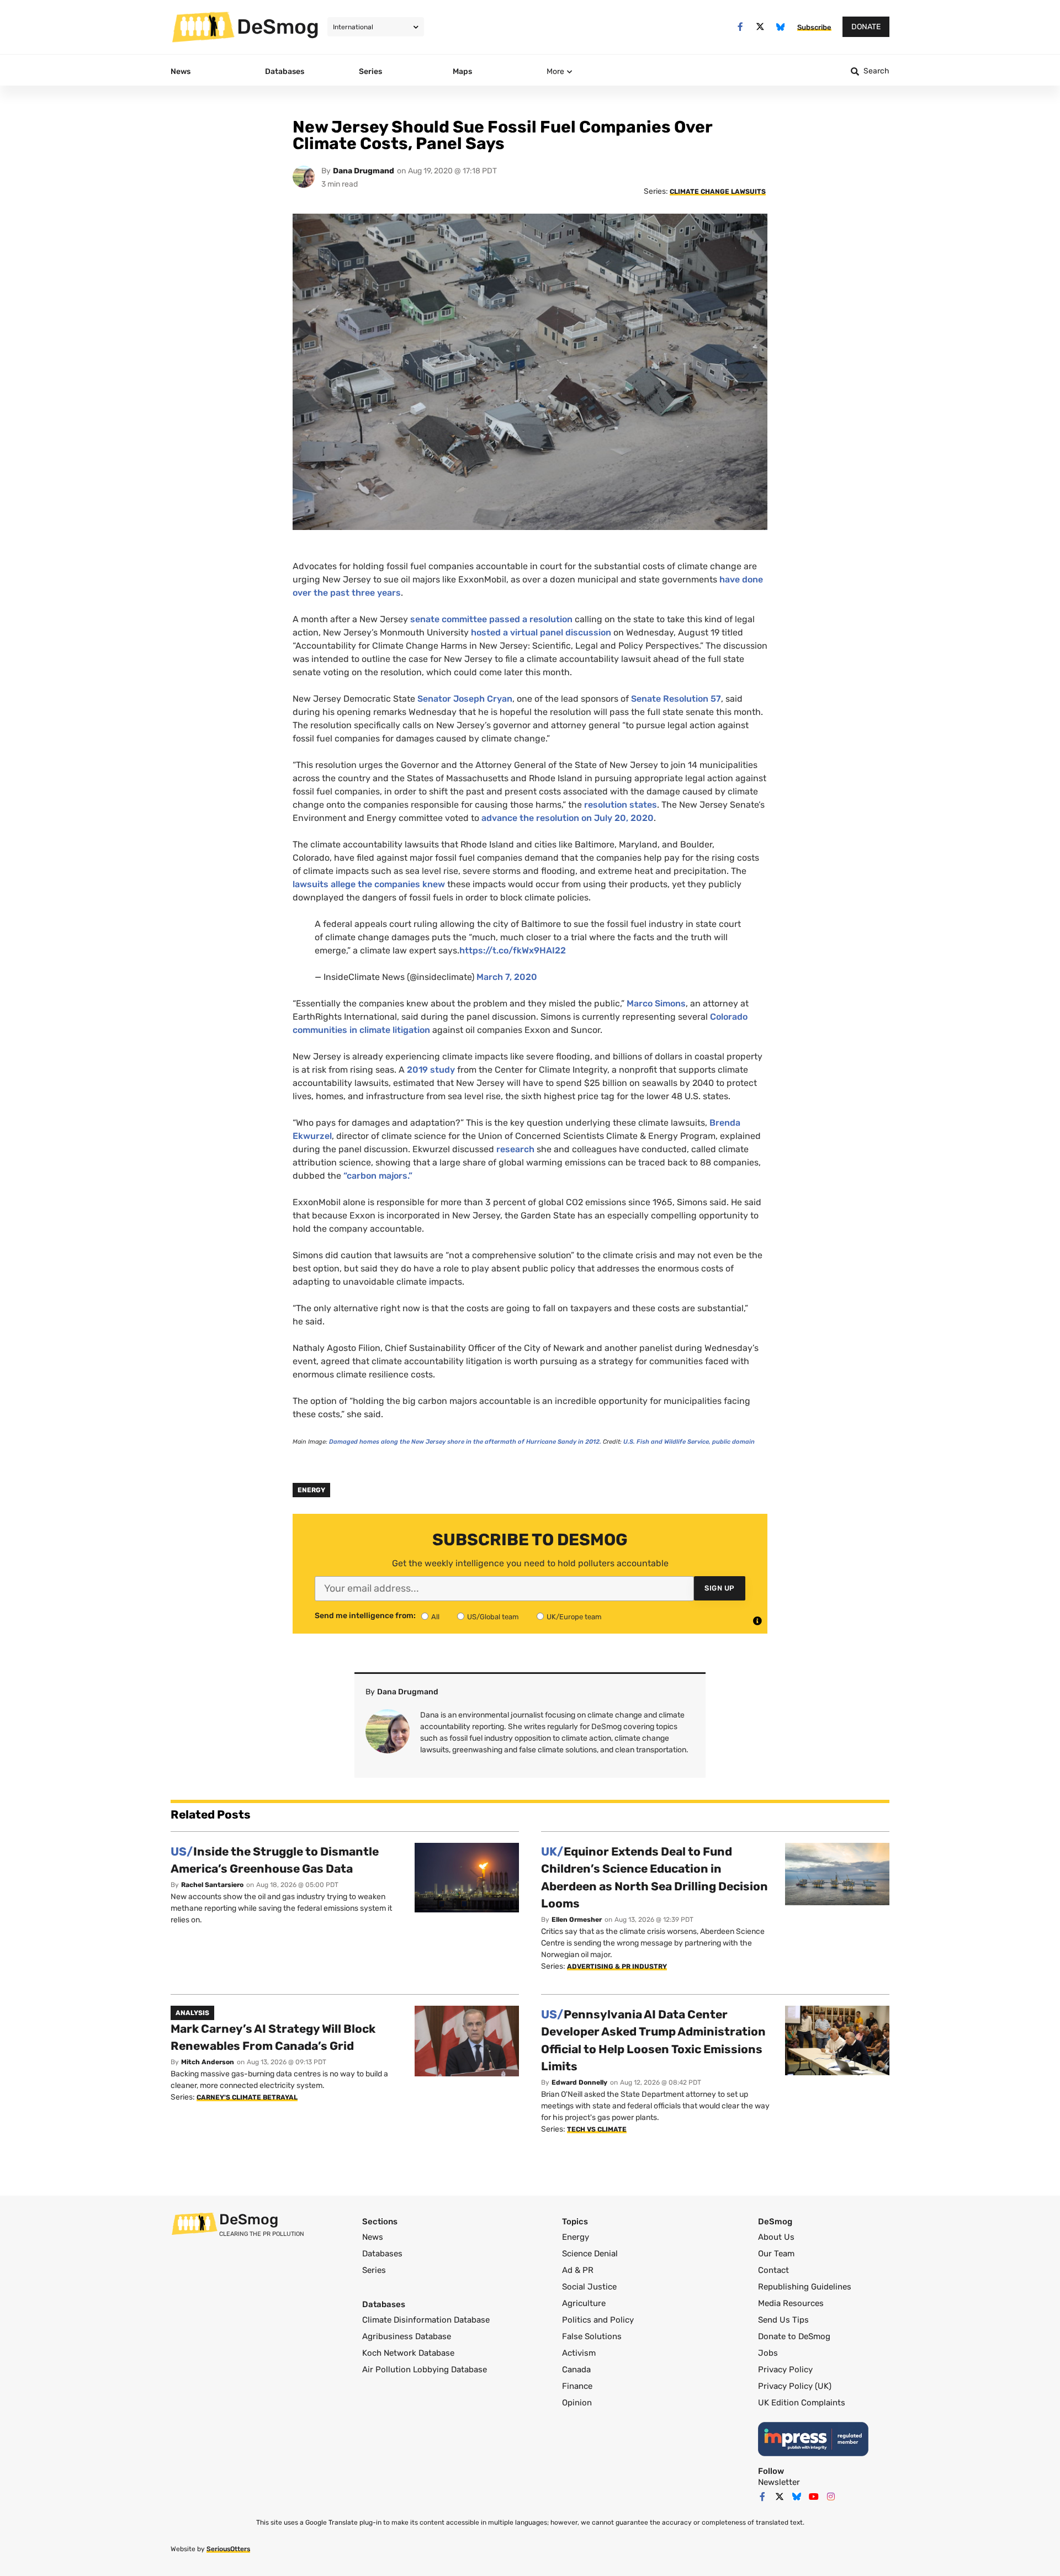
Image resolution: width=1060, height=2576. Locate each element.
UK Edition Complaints (802, 2403)
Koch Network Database (408, 2353)
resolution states (621, 805)
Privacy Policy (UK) (795, 2386)
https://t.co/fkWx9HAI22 (513, 950)
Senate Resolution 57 (676, 699)
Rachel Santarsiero (212, 1885)
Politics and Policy (598, 2320)
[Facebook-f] (740, 27)
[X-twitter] (760, 27)
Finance (577, 2386)
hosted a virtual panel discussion (541, 632)
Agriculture (584, 2303)
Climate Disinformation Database (426, 2320)
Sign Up (720, 1588)
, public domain (732, 1442)
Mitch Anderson (208, 2062)
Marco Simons (656, 1003)
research (515, 1149)
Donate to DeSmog (794, 2336)
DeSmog (278, 26)
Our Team (776, 2254)
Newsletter (779, 2482)
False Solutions (592, 2336)
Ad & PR (578, 2270)
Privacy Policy (785, 2370)
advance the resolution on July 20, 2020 (568, 818)
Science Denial (590, 2254)
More (555, 71)
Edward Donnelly (579, 2082)
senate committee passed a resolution (491, 619)
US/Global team (493, 1617)
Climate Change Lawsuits (718, 192)
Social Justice (589, 2287)
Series (374, 2270)
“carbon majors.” (378, 1176)
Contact (773, 2270)
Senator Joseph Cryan (465, 699)
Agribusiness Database (407, 2336)
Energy (311, 1490)
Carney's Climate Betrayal (247, 2097)
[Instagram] (831, 2497)
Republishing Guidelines (805, 2287)
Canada (576, 2370)
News (373, 2237)
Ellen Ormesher (577, 1920)
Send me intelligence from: (365, 1616)
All (435, 1617)
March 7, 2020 (507, 977)
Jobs (768, 2353)
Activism (579, 2353)
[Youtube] (814, 2497)
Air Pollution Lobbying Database (425, 2370)
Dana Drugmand (364, 171)
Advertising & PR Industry (617, 1967)
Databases (382, 2254)
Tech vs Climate (597, 2129)
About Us (776, 2237)
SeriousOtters (228, 2549)
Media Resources (791, 2303)
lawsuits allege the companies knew (369, 884)
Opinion (577, 2403)
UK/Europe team (574, 1617)
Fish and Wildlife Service (666, 1442)
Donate (866, 27)
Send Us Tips (783, 2320)
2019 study (431, 1070)
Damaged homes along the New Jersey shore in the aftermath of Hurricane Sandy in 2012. (466, 1442)
